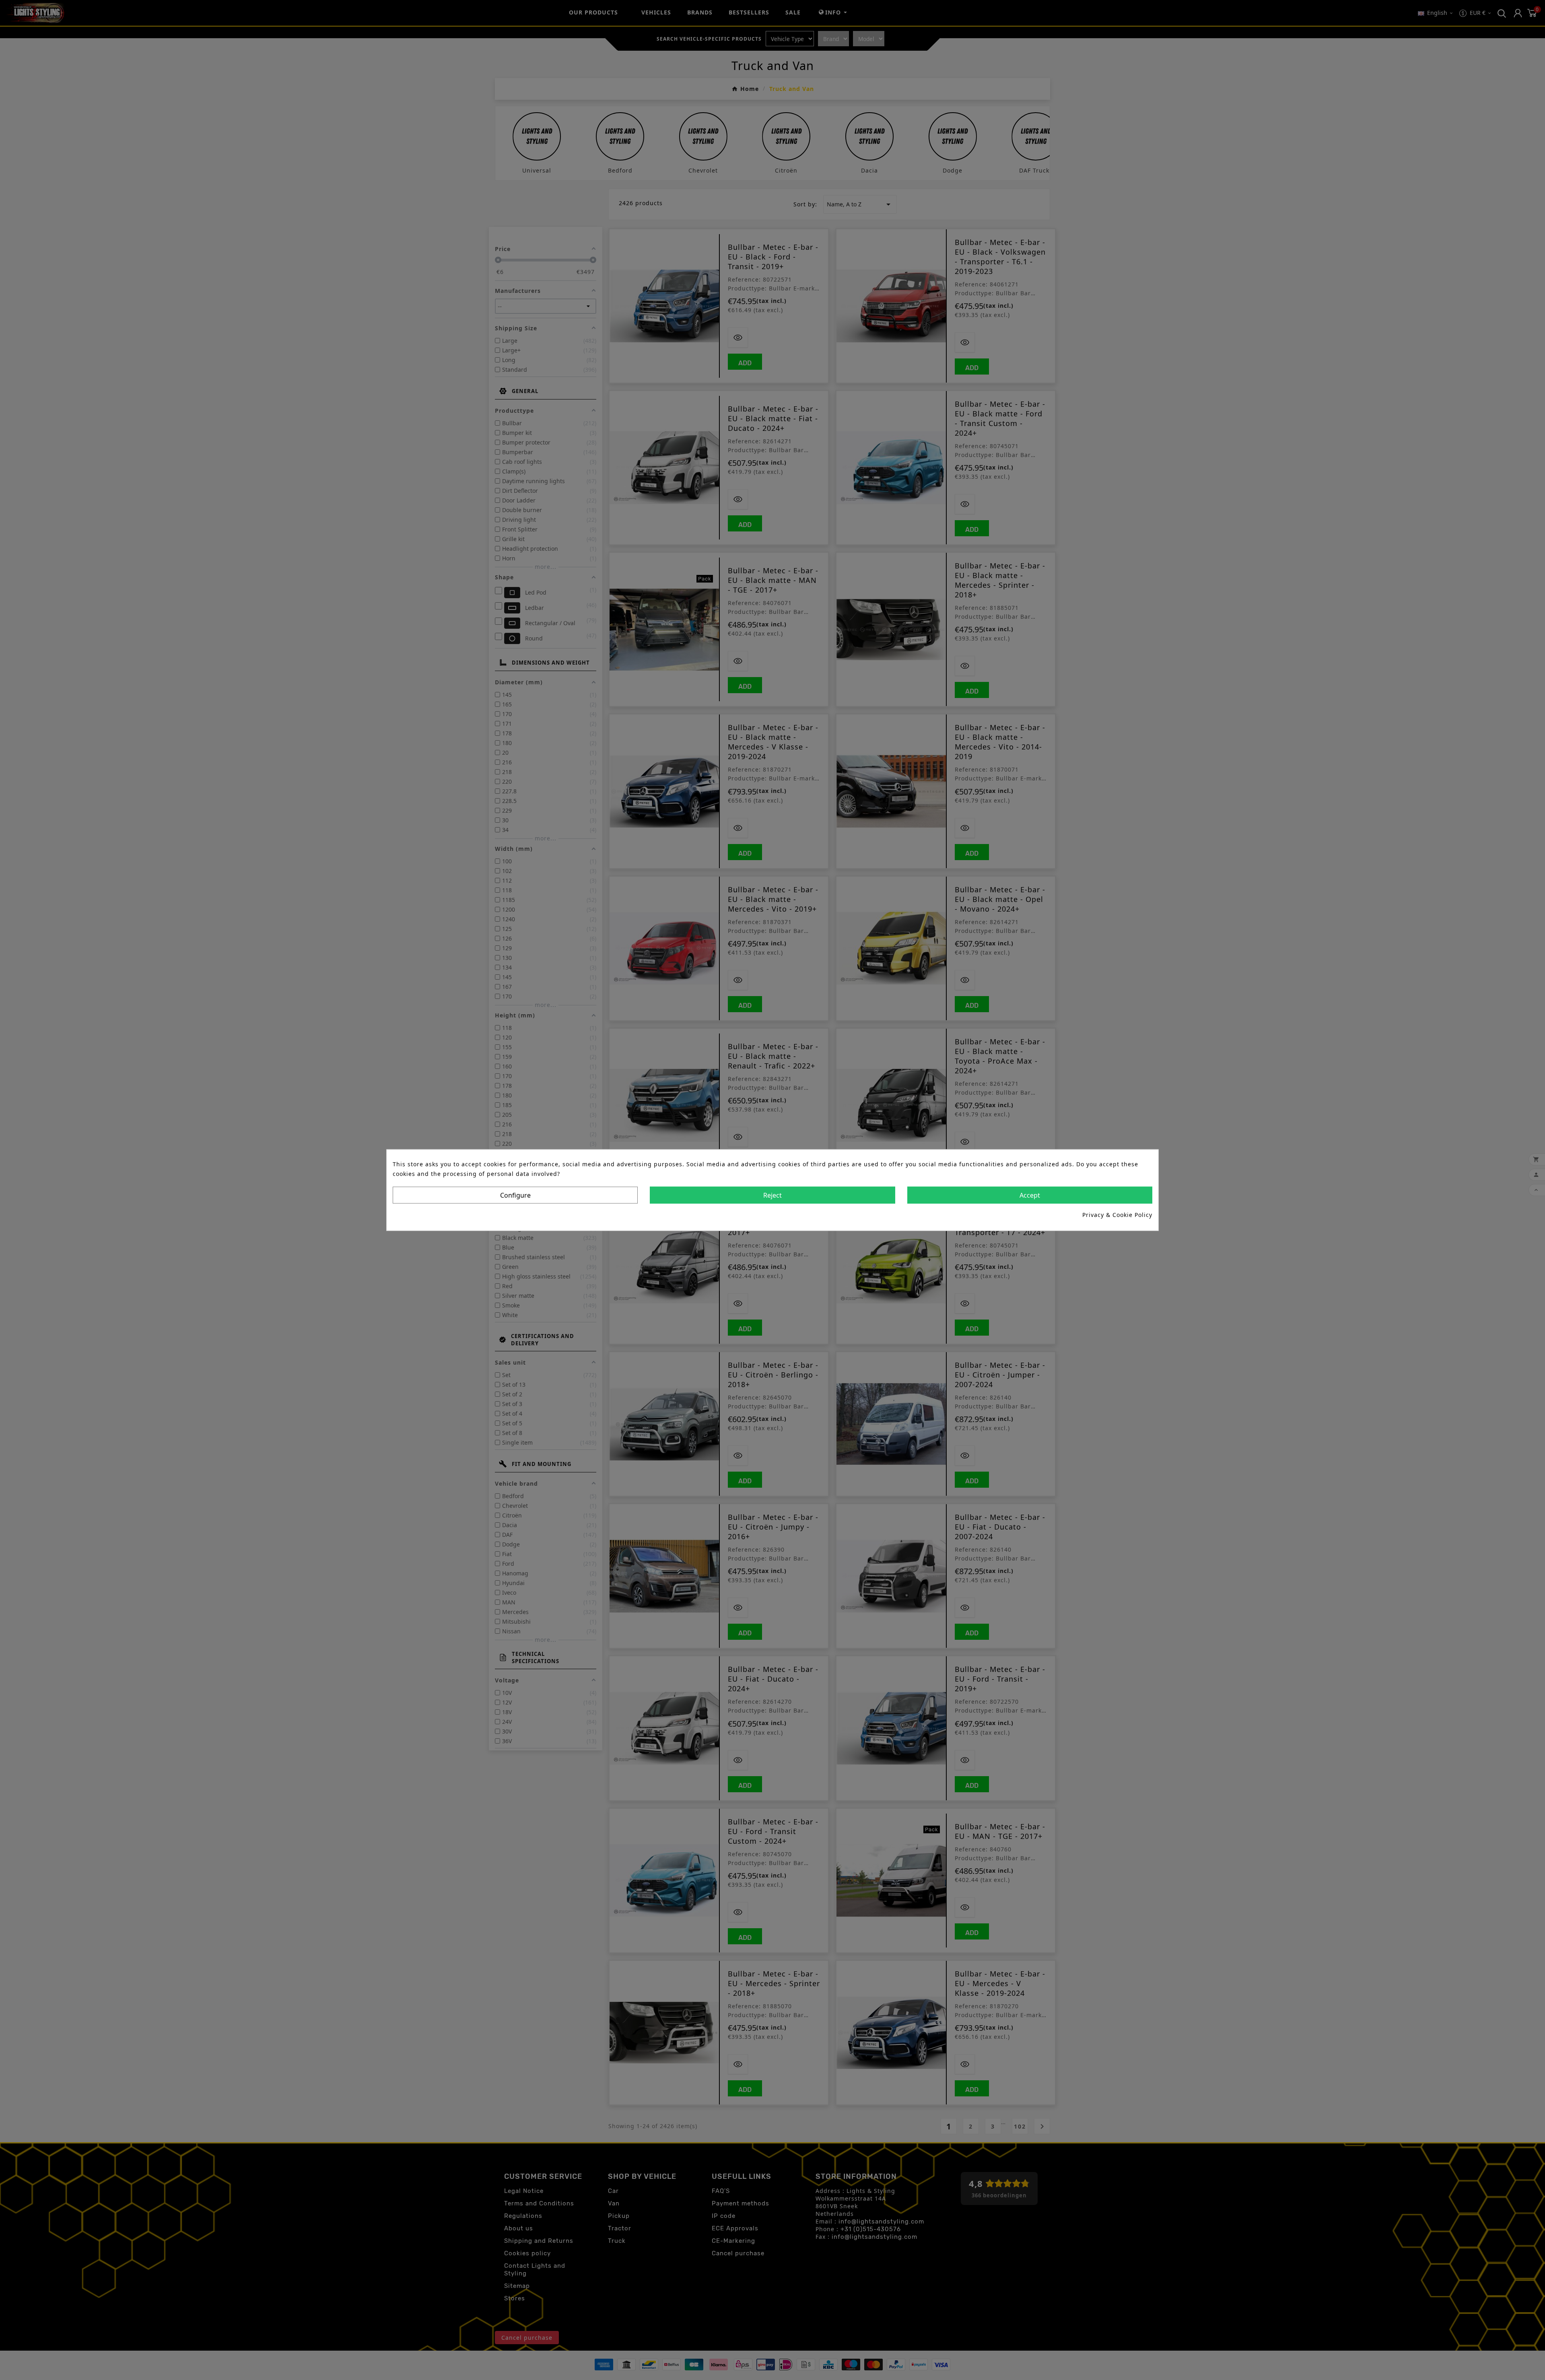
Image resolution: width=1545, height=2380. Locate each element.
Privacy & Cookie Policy (1117, 1214)
